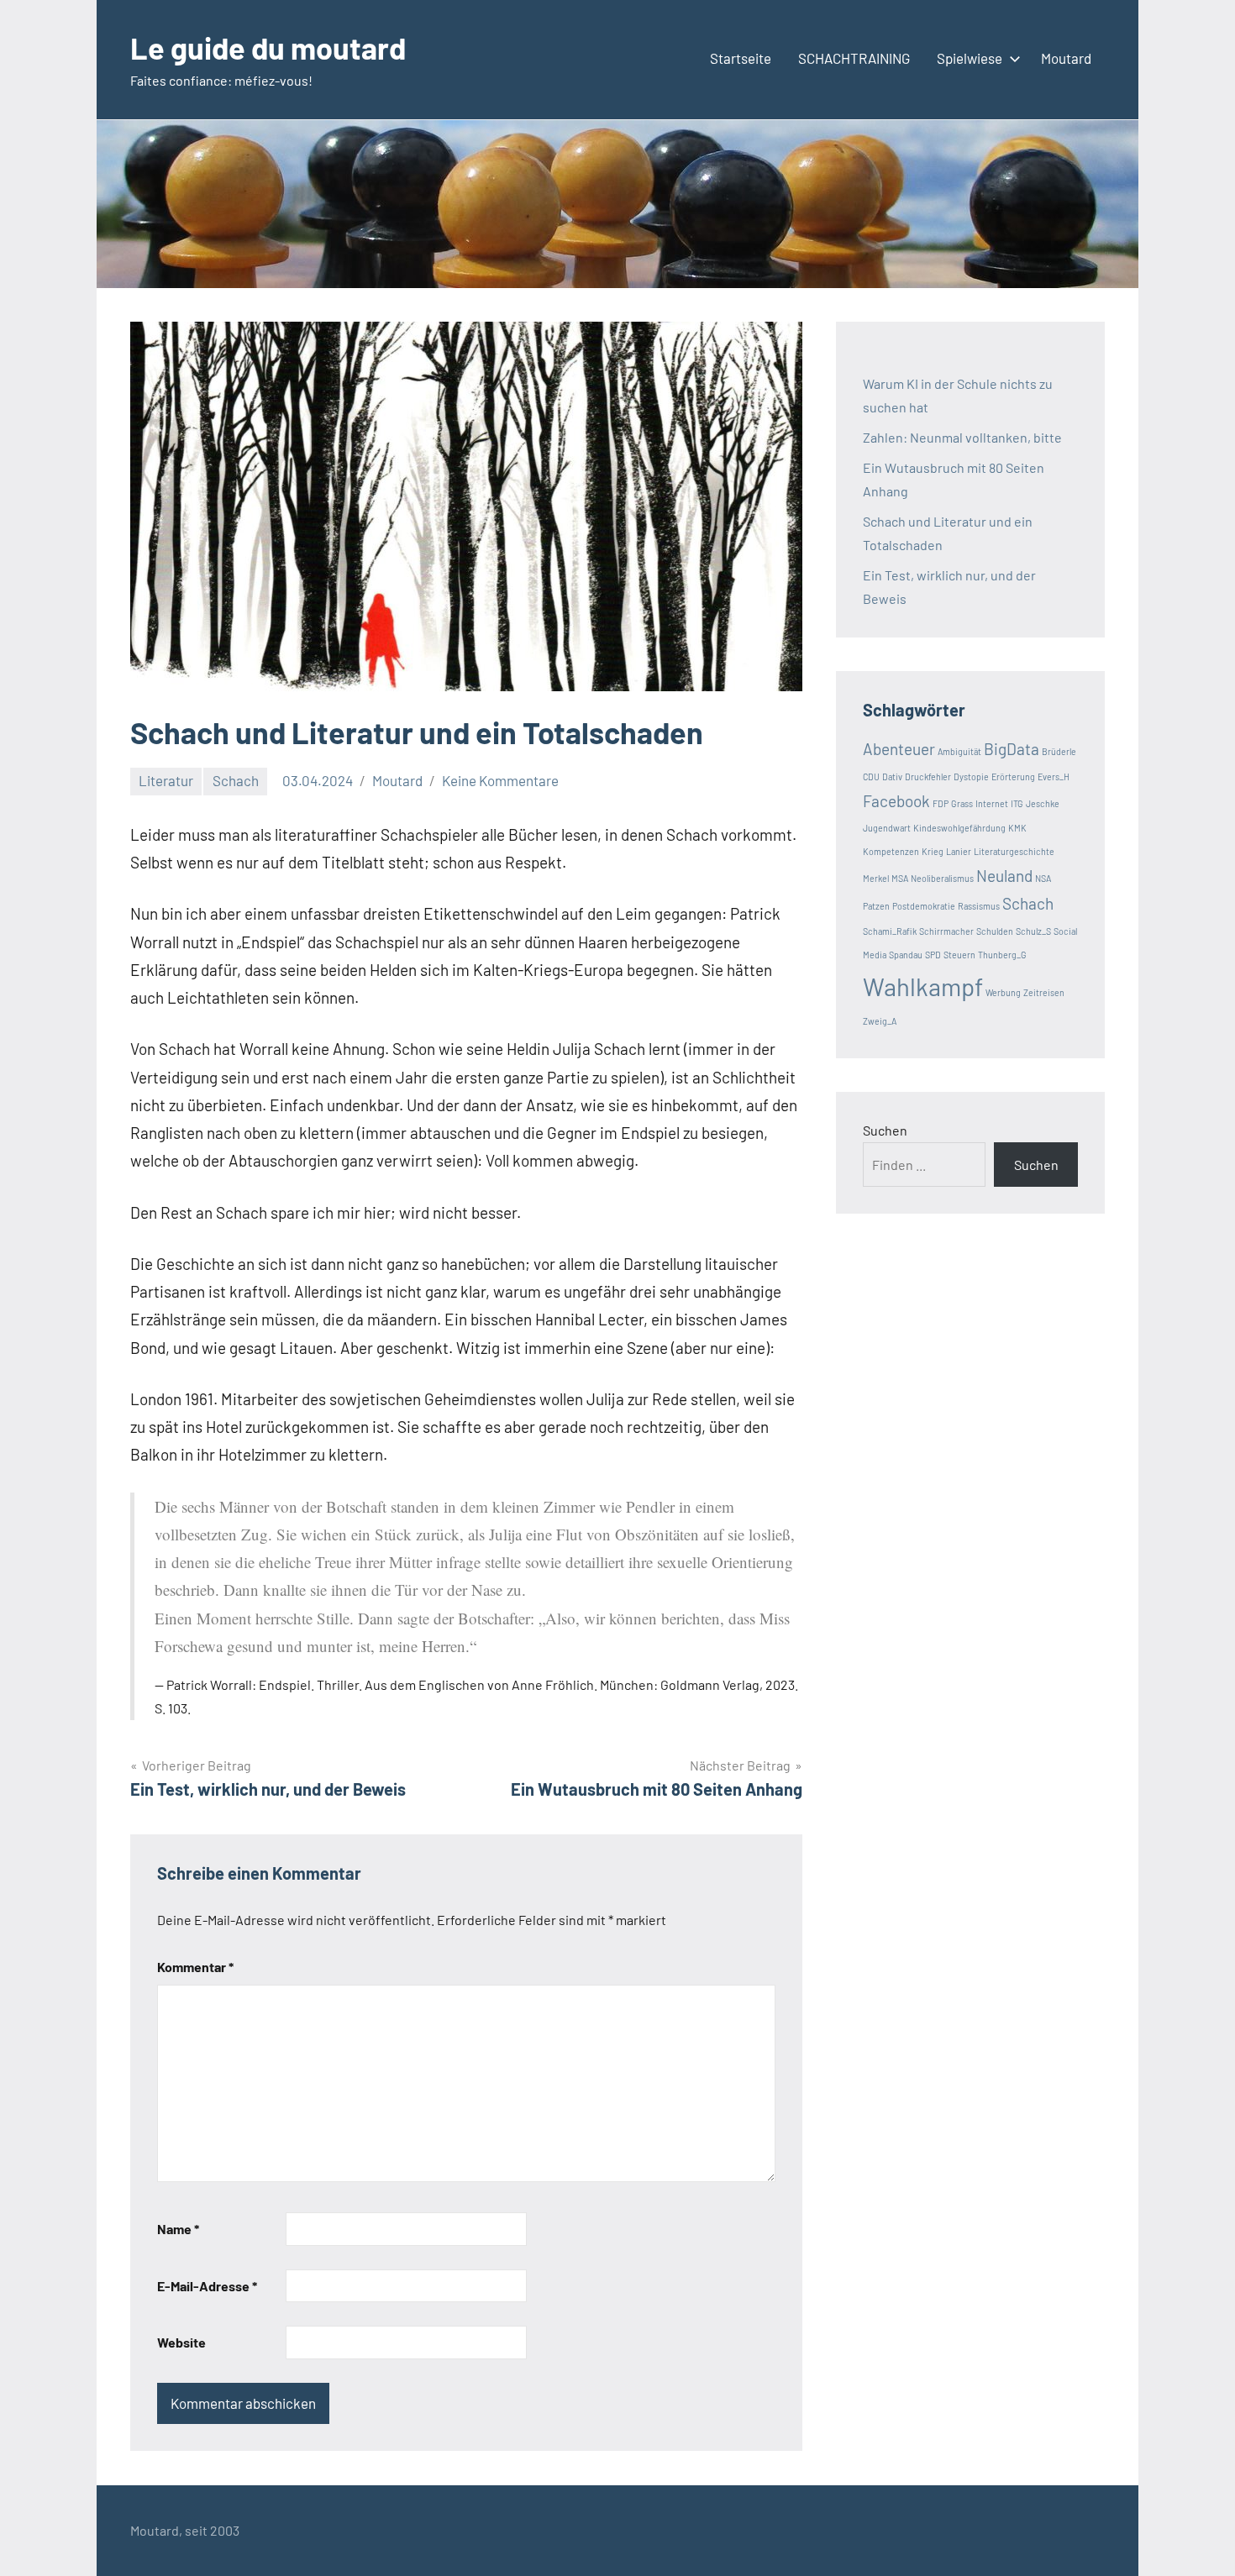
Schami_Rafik (890, 931)
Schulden (995, 931)
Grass (962, 803)
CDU (871, 776)
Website (181, 2342)
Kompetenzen (891, 851)
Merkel (876, 878)
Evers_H (1054, 776)
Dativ (892, 776)
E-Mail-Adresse (207, 2286)
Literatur (166, 780)
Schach (236, 780)
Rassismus (979, 906)
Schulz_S (1033, 931)
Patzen (876, 906)
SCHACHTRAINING (854, 58)
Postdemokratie (924, 906)
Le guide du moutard (268, 47)
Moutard (1066, 58)
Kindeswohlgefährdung (959, 828)
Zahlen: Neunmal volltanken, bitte (962, 437)
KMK (1017, 828)
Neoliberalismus (942, 878)
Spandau (906, 955)
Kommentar (195, 1967)
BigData (1012, 749)
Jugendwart (887, 828)
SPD (933, 955)
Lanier (959, 851)
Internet (992, 803)
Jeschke (1043, 803)
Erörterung (1013, 776)
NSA (1043, 878)
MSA (900, 878)
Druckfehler (928, 776)
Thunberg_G (1002, 955)
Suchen (885, 1130)
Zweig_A (880, 1021)
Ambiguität (959, 751)
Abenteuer (899, 749)
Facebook (896, 801)
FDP (941, 803)
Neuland (1004, 876)
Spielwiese (970, 58)
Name (178, 2229)
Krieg (933, 851)
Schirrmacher (946, 931)
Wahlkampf (923, 986)
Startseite (741, 58)
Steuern (959, 955)
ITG (1017, 803)
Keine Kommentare (500, 780)
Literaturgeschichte (1014, 851)
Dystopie (971, 776)
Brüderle (1059, 751)
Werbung (1003, 992)
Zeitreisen (1044, 992)
